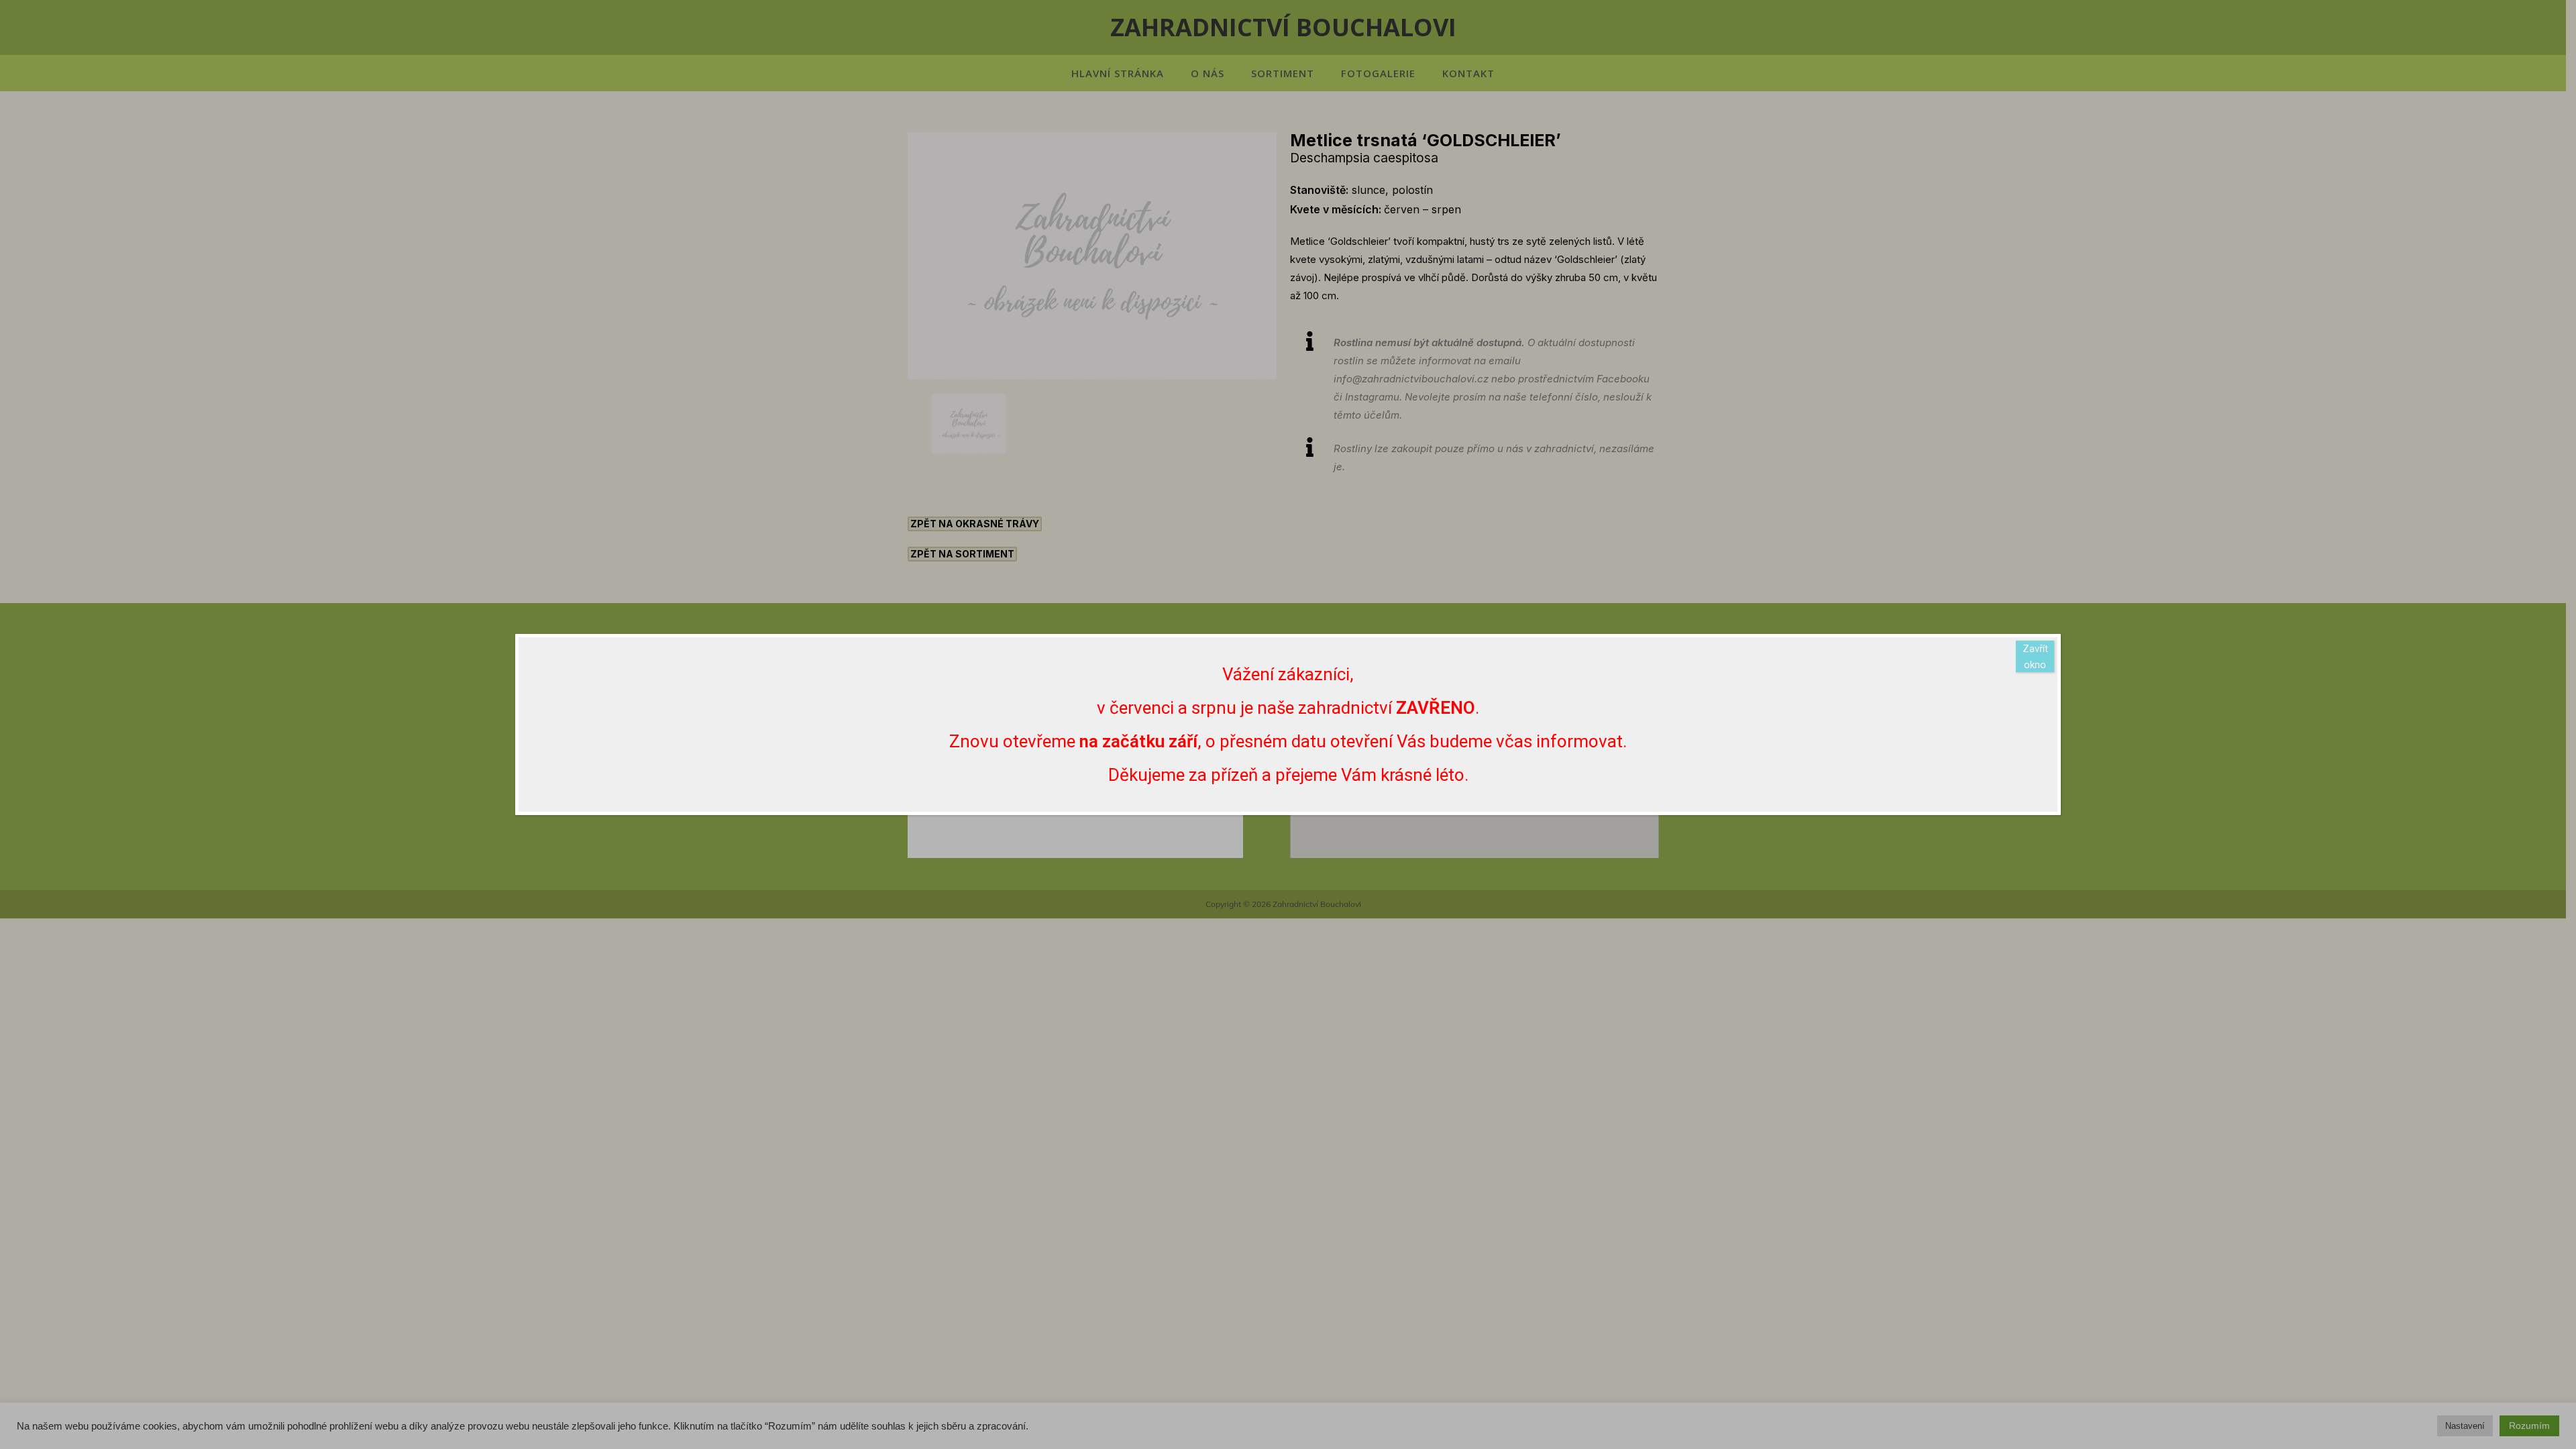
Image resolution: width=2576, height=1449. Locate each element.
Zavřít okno (2035, 657)
